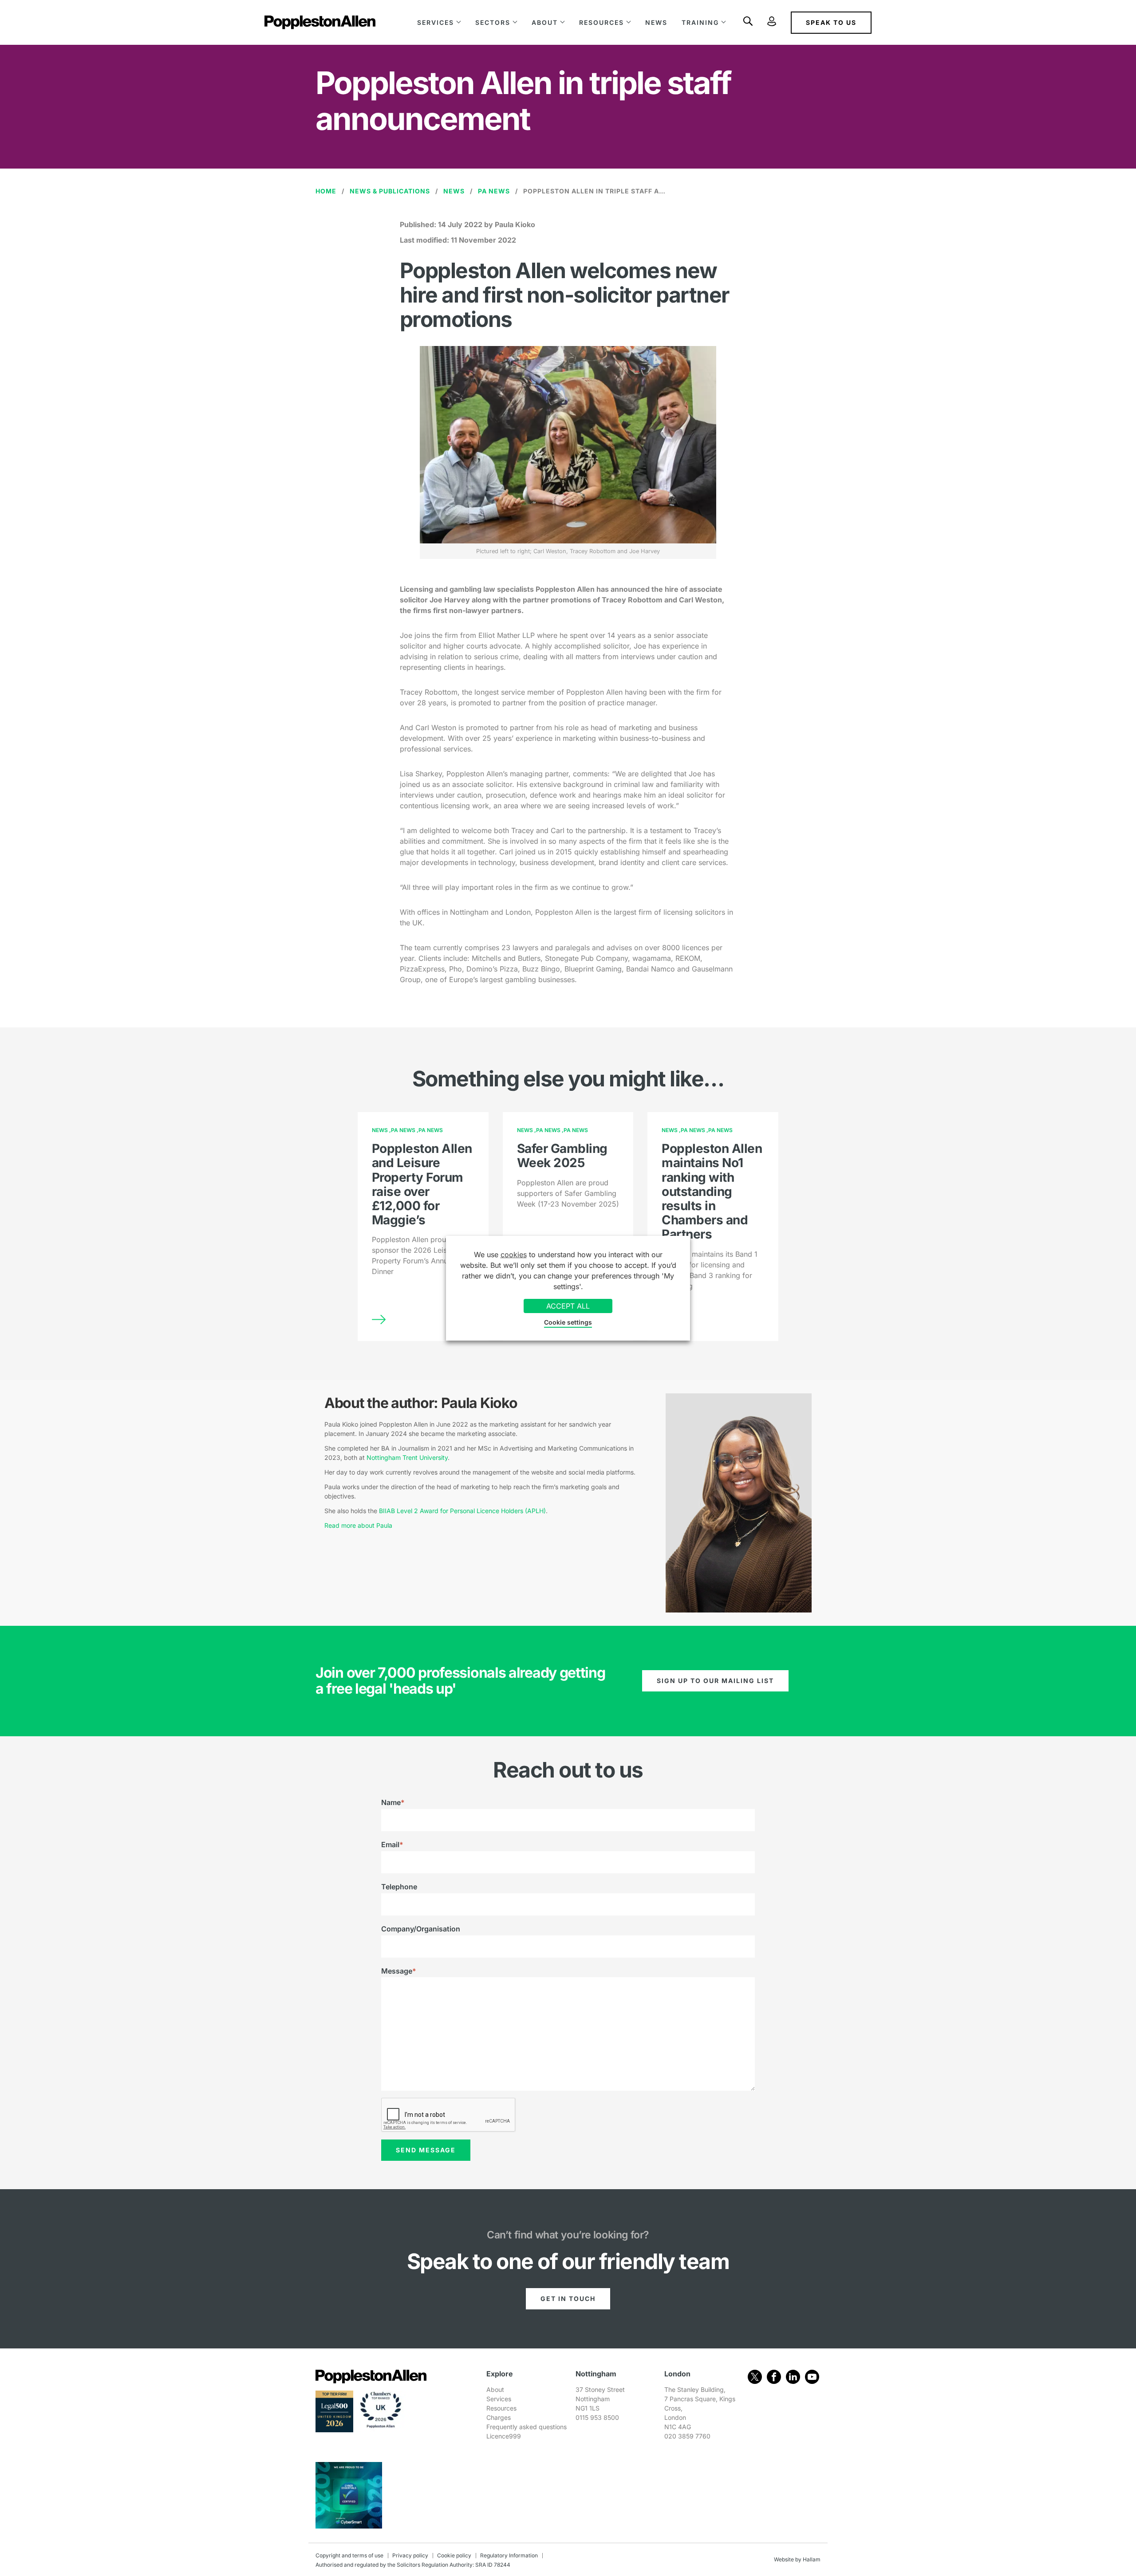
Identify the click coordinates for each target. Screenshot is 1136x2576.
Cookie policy (454, 2555)
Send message (426, 2150)
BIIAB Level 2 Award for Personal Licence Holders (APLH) (462, 1511)
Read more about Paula (358, 1525)
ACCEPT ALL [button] (568, 1306)
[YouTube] (812, 2377)
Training (700, 22)
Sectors (493, 22)
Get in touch (568, 2299)
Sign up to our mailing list (715, 1681)
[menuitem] (439, 22)
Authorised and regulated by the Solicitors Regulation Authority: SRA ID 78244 (413, 2565)
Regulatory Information (509, 2555)
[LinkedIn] (793, 2377)
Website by (788, 2559)
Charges (499, 2417)
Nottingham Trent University (407, 1457)
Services (436, 22)
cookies (514, 1255)
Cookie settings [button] (568, 1322)
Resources (602, 22)
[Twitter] (755, 2377)
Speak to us (831, 22)
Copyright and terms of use (349, 2555)
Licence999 (504, 2436)
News (656, 22)
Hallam (812, 2559)
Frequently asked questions (527, 2427)
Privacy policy (410, 2555)
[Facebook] (774, 2377)
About (545, 22)
